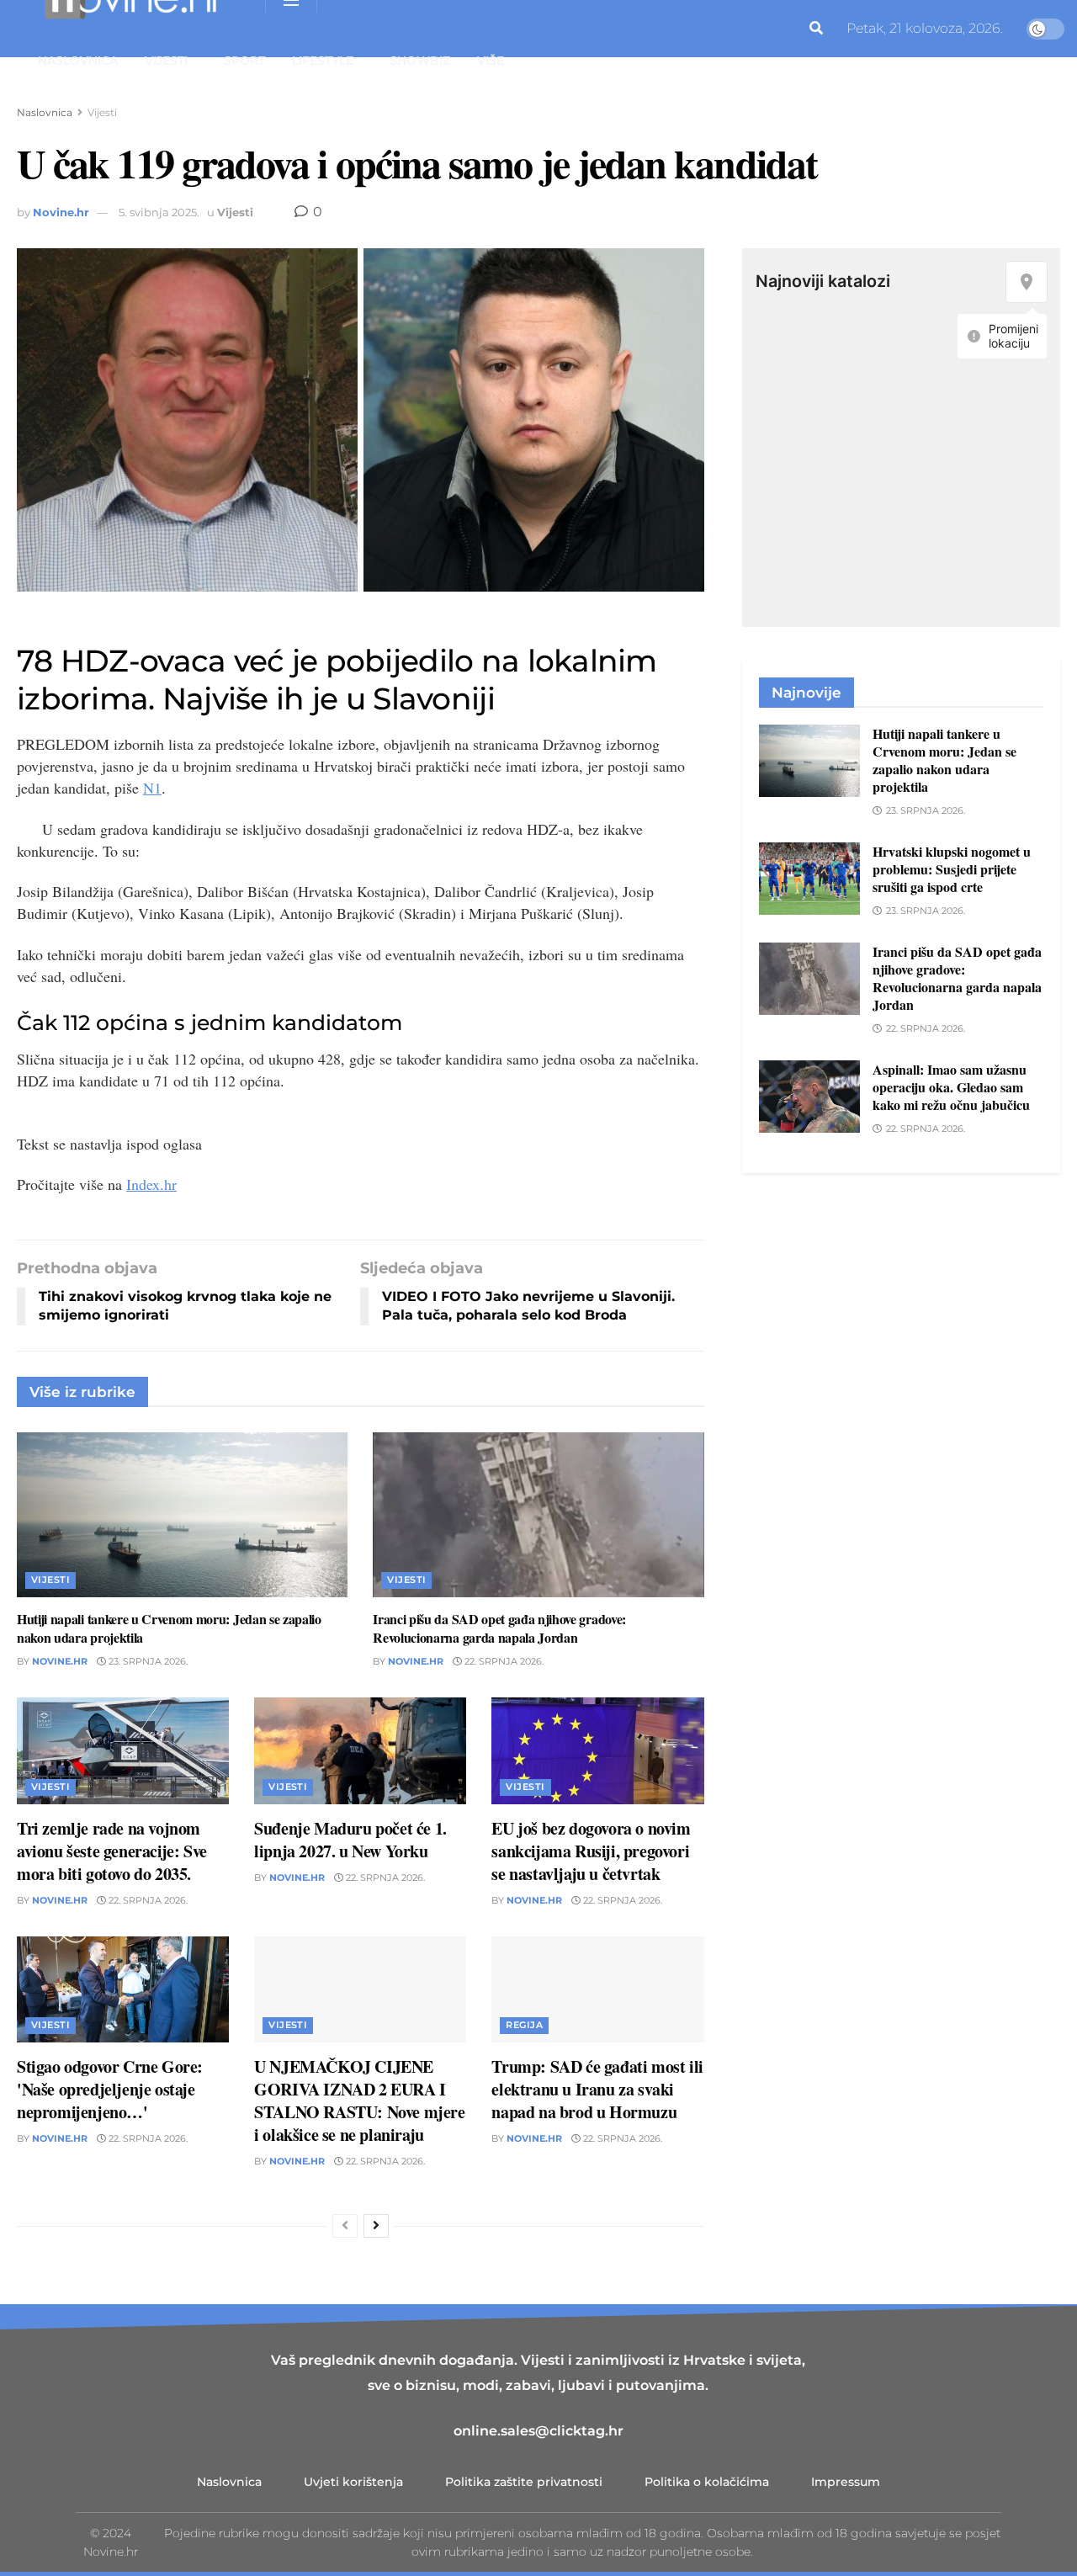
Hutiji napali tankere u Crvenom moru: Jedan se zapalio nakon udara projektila (169, 1628)
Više (491, 61)
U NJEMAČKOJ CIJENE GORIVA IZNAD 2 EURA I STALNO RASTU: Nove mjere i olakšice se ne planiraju (359, 2101)
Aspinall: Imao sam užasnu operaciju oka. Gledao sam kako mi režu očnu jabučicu (951, 1087)
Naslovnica (78, 61)
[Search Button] (816, 29)
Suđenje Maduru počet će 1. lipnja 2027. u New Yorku (350, 1840)
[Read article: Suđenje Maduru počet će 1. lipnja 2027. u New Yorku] (360, 1750)
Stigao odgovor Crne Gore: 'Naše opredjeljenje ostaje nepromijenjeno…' (110, 2089)
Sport (244, 61)
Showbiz (420, 61)
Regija (524, 2025)
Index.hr (151, 1184)
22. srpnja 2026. (503, 1661)
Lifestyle (323, 61)
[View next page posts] (376, 2226)
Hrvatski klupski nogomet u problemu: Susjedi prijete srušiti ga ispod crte (952, 869)
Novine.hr (61, 212)
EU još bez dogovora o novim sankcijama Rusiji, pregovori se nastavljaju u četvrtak (591, 1851)
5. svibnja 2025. (159, 212)
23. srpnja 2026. (147, 1661)
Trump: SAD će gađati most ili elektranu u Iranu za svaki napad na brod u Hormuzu (597, 2089)
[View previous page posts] (345, 2226)
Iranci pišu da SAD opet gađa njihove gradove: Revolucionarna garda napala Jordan (499, 1628)
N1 (152, 788)
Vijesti (166, 61)
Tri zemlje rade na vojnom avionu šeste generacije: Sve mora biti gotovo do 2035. (112, 1851)
